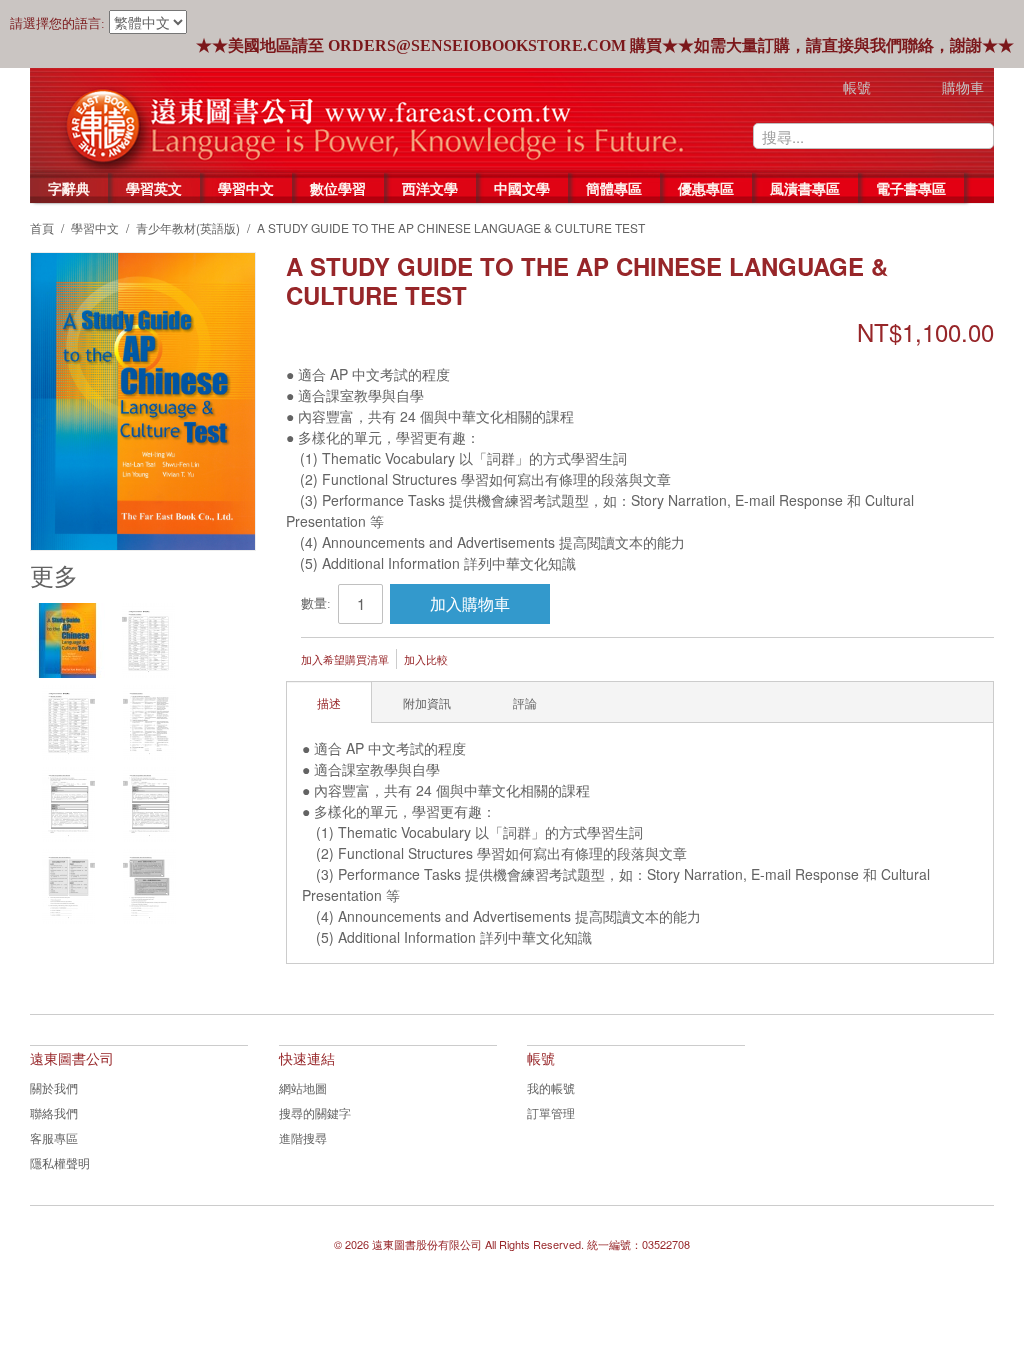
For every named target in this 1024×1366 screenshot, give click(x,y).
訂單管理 (551, 1112)
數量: (316, 603)
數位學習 (338, 188)
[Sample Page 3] (149, 722)
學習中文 (246, 188)
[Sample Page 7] (149, 886)
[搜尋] (979, 136)
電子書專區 (911, 188)
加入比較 (426, 659)
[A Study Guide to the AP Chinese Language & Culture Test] (67, 640)
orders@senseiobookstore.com (477, 45)
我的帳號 (551, 1087)
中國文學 (522, 188)
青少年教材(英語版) (188, 227)
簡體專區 (614, 188)
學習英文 (154, 188)
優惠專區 (706, 188)
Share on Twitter (570, 661)
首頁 (42, 227)
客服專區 (54, 1137)
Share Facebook (530, 661)
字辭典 (69, 188)
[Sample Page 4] (68, 804)
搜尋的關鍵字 (315, 1112)
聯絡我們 (54, 1112)
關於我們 (54, 1087)
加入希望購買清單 (345, 659)
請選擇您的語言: (57, 23)
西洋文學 (430, 188)
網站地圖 (303, 1087)
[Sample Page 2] (68, 722)
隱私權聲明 (60, 1162)
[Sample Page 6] (68, 886)
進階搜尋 (303, 1137)
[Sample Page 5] (149, 804)
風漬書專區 (805, 188)
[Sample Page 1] (148, 640)
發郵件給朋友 (490, 661)
